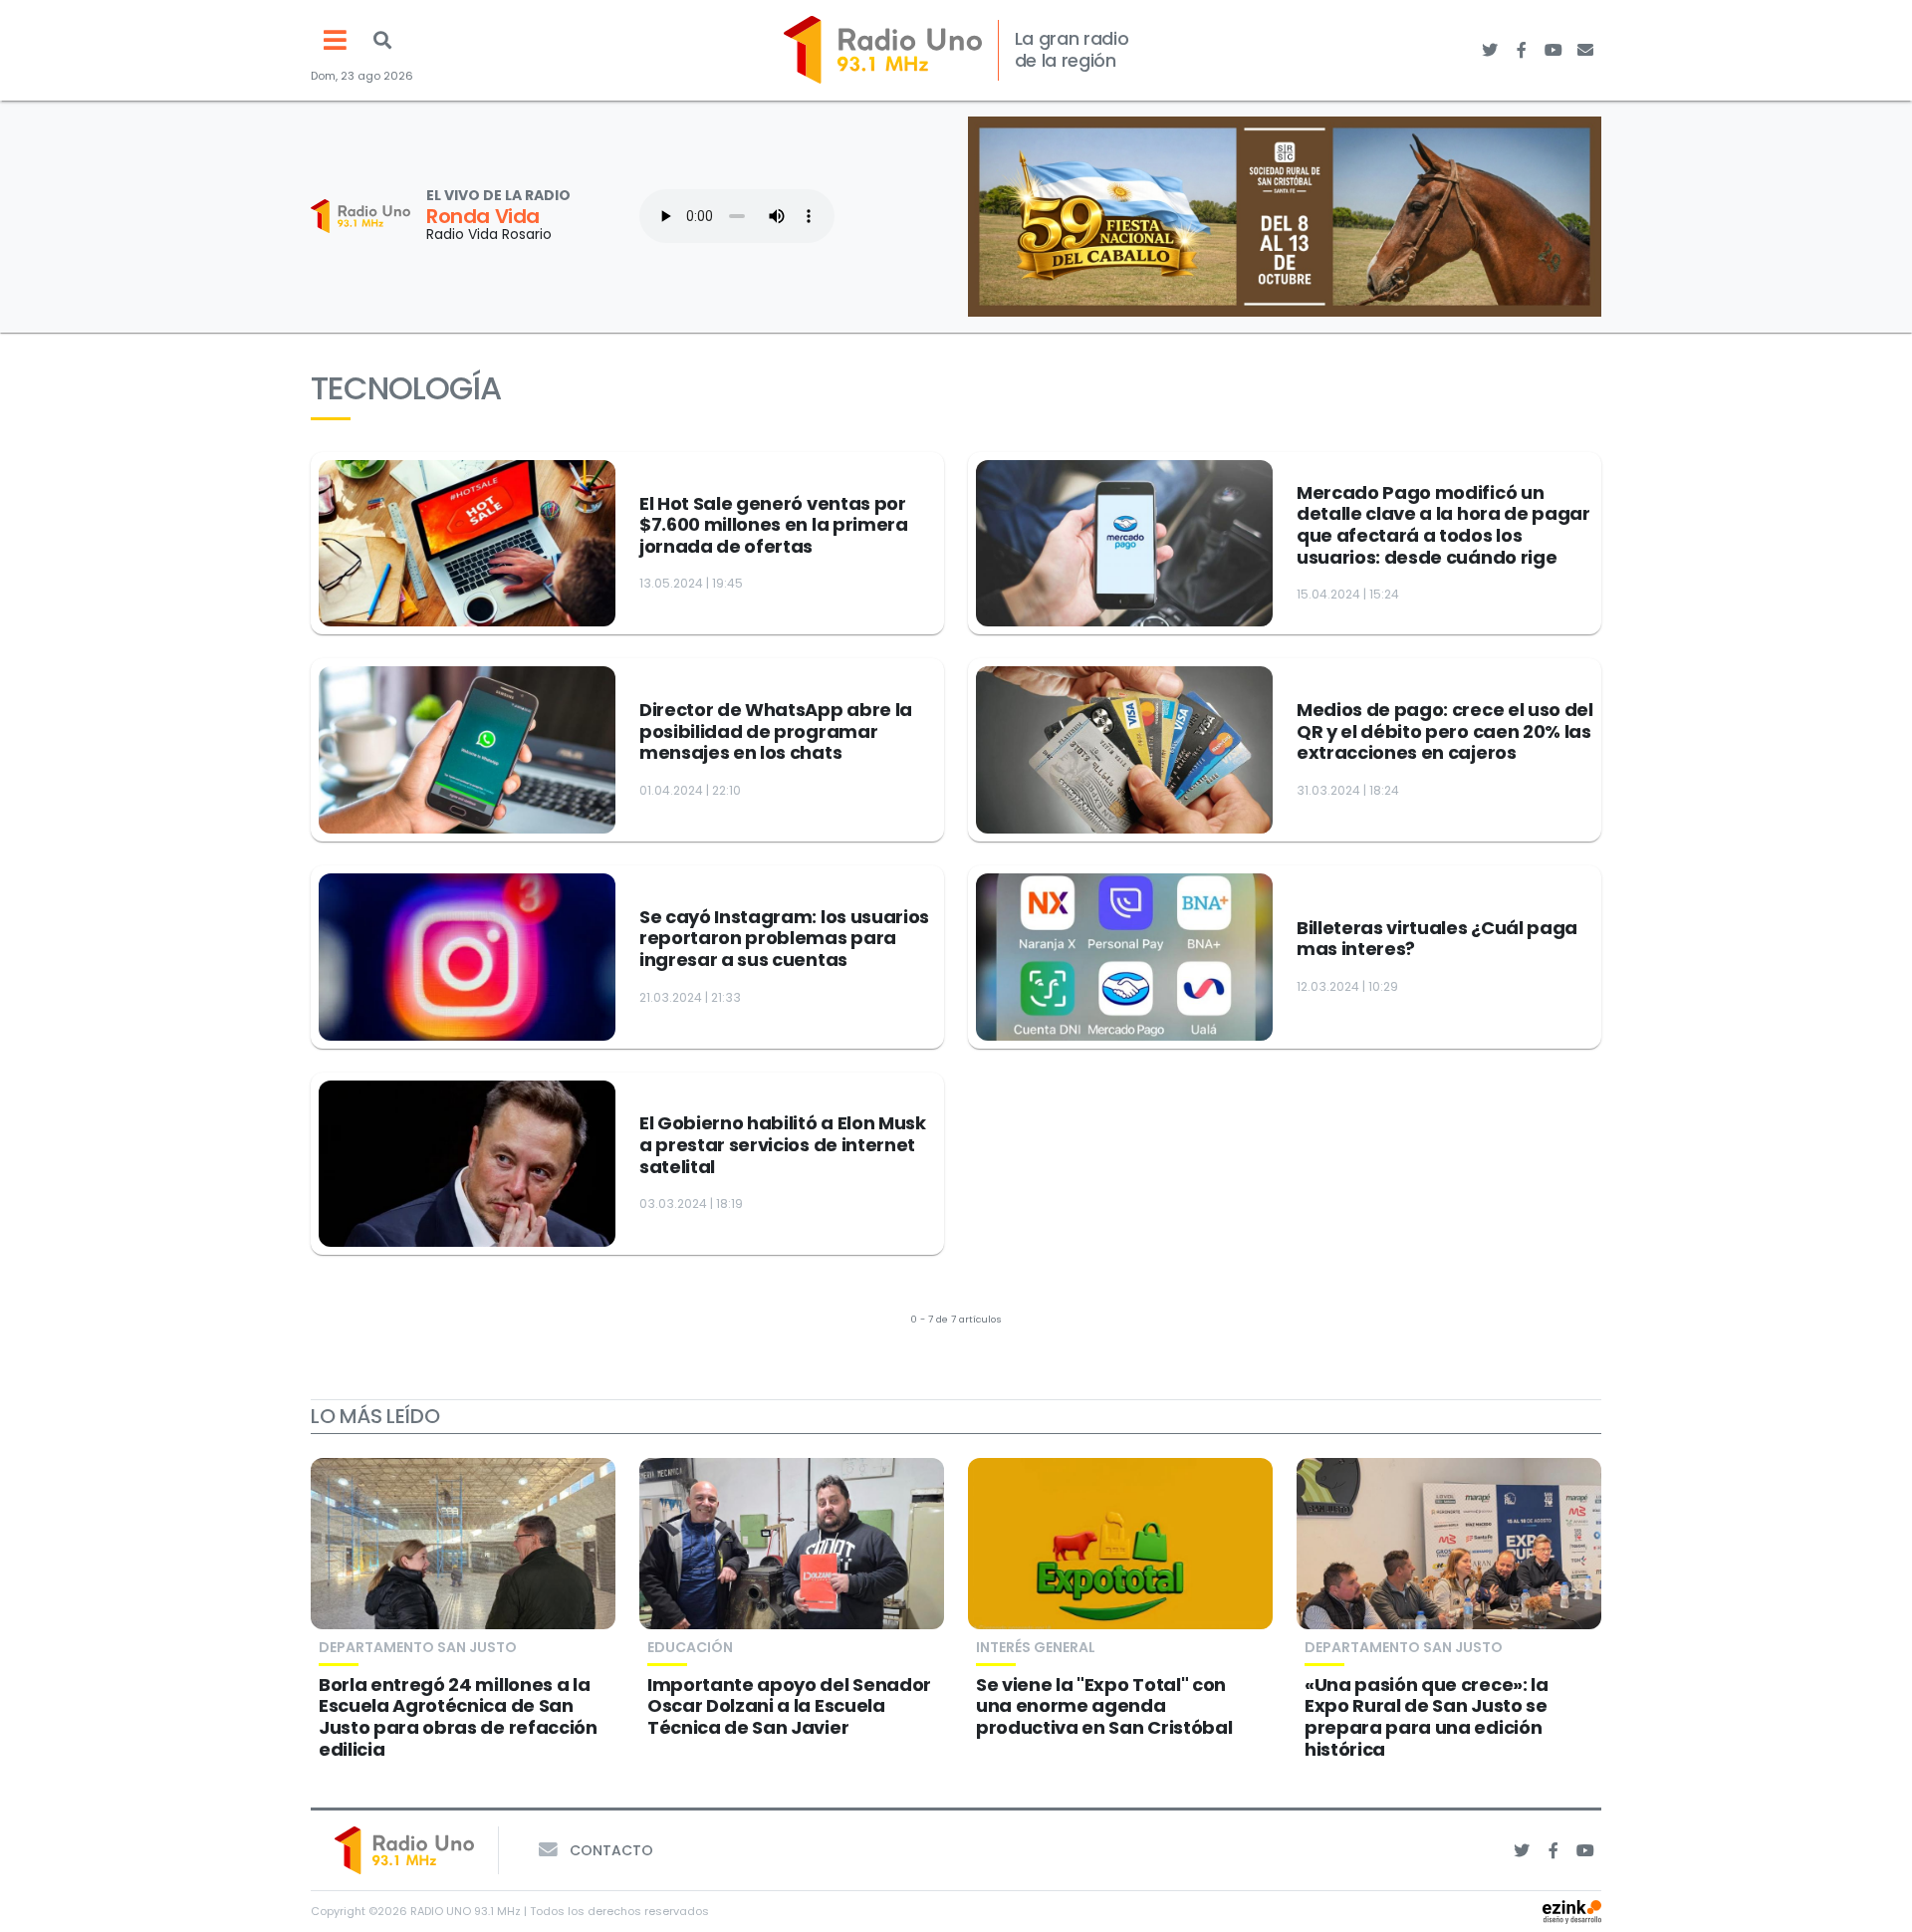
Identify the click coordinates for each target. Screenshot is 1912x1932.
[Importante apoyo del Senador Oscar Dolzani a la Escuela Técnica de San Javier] (792, 1544)
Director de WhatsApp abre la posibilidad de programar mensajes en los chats (776, 731)
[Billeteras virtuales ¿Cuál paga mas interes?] (1124, 957)
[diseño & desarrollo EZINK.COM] (1572, 1911)
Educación (690, 1647)
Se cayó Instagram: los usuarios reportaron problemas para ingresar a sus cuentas (784, 938)
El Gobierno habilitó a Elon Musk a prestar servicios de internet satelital (783, 1144)
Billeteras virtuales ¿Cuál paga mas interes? (1437, 939)
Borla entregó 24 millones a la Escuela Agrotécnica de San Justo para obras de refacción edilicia (458, 1717)
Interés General (1036, 1647)
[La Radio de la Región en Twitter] (1490, 50)
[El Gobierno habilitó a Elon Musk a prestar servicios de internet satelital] (467, 1164)
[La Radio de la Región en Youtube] (1553, 50)
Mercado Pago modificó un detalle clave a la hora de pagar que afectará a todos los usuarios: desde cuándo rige (1443, 525)
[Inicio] (883, 50)
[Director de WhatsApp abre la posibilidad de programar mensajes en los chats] (467, 750)
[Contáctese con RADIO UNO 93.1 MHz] (1585, 50)
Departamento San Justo (418, 1647)
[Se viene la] (1120, 1544)
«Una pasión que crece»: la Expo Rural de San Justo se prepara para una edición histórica (1427, 1717)
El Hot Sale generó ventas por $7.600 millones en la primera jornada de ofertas (774, 525)
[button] (382, 40)
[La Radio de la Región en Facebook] (1522, 50)
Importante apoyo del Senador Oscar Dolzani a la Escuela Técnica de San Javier (789, 1706)
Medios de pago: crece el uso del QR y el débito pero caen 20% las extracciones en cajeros (1445, 731)
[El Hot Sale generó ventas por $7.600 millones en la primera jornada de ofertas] (467, 544)
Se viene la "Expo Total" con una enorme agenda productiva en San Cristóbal (1104, 1706)
